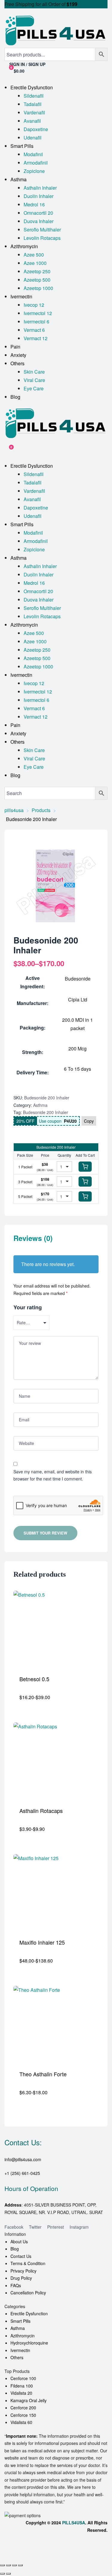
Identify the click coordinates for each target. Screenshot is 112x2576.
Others (17, 2357)
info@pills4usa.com (23, 2159)
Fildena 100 (22, 2386)
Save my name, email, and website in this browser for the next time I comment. (53, 1475)
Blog (15, 2249)
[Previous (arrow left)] (2, 2574)
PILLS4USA (74, 2523)
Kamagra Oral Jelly (29, 2400)
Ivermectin (20, 2350)
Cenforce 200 (23, 2408)
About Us (19, 2241)
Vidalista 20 (21, 2393)
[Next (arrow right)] (8, 2574)
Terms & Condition (28, 2263)
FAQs (16, 2285)
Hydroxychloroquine (29, 2343)
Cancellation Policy (28, 2293)
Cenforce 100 (23, 2378)
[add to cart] (85, 1167)
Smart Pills (20, 2321)
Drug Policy (21, 2278)
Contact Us (21, 2256)
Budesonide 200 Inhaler (46, 1112)
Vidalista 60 (21, 2422)
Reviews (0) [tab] (33, 1238)
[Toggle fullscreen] (8, 2565)
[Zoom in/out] (2, 2565)
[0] (7, 450)
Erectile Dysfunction (29, 2313)
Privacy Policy (23, 2271)
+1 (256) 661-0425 (22, 2173)
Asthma (40, 1105)
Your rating (28, 1307)
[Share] (14, 2565)
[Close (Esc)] (20, 2565)
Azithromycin (23, 2336)
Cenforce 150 (23, 2415)
